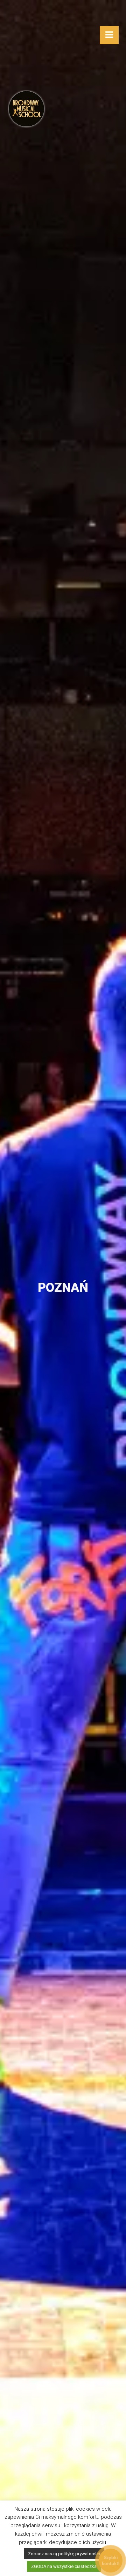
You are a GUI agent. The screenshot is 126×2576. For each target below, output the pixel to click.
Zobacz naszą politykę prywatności (64, 2554)
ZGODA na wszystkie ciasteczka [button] (64, 2566)
